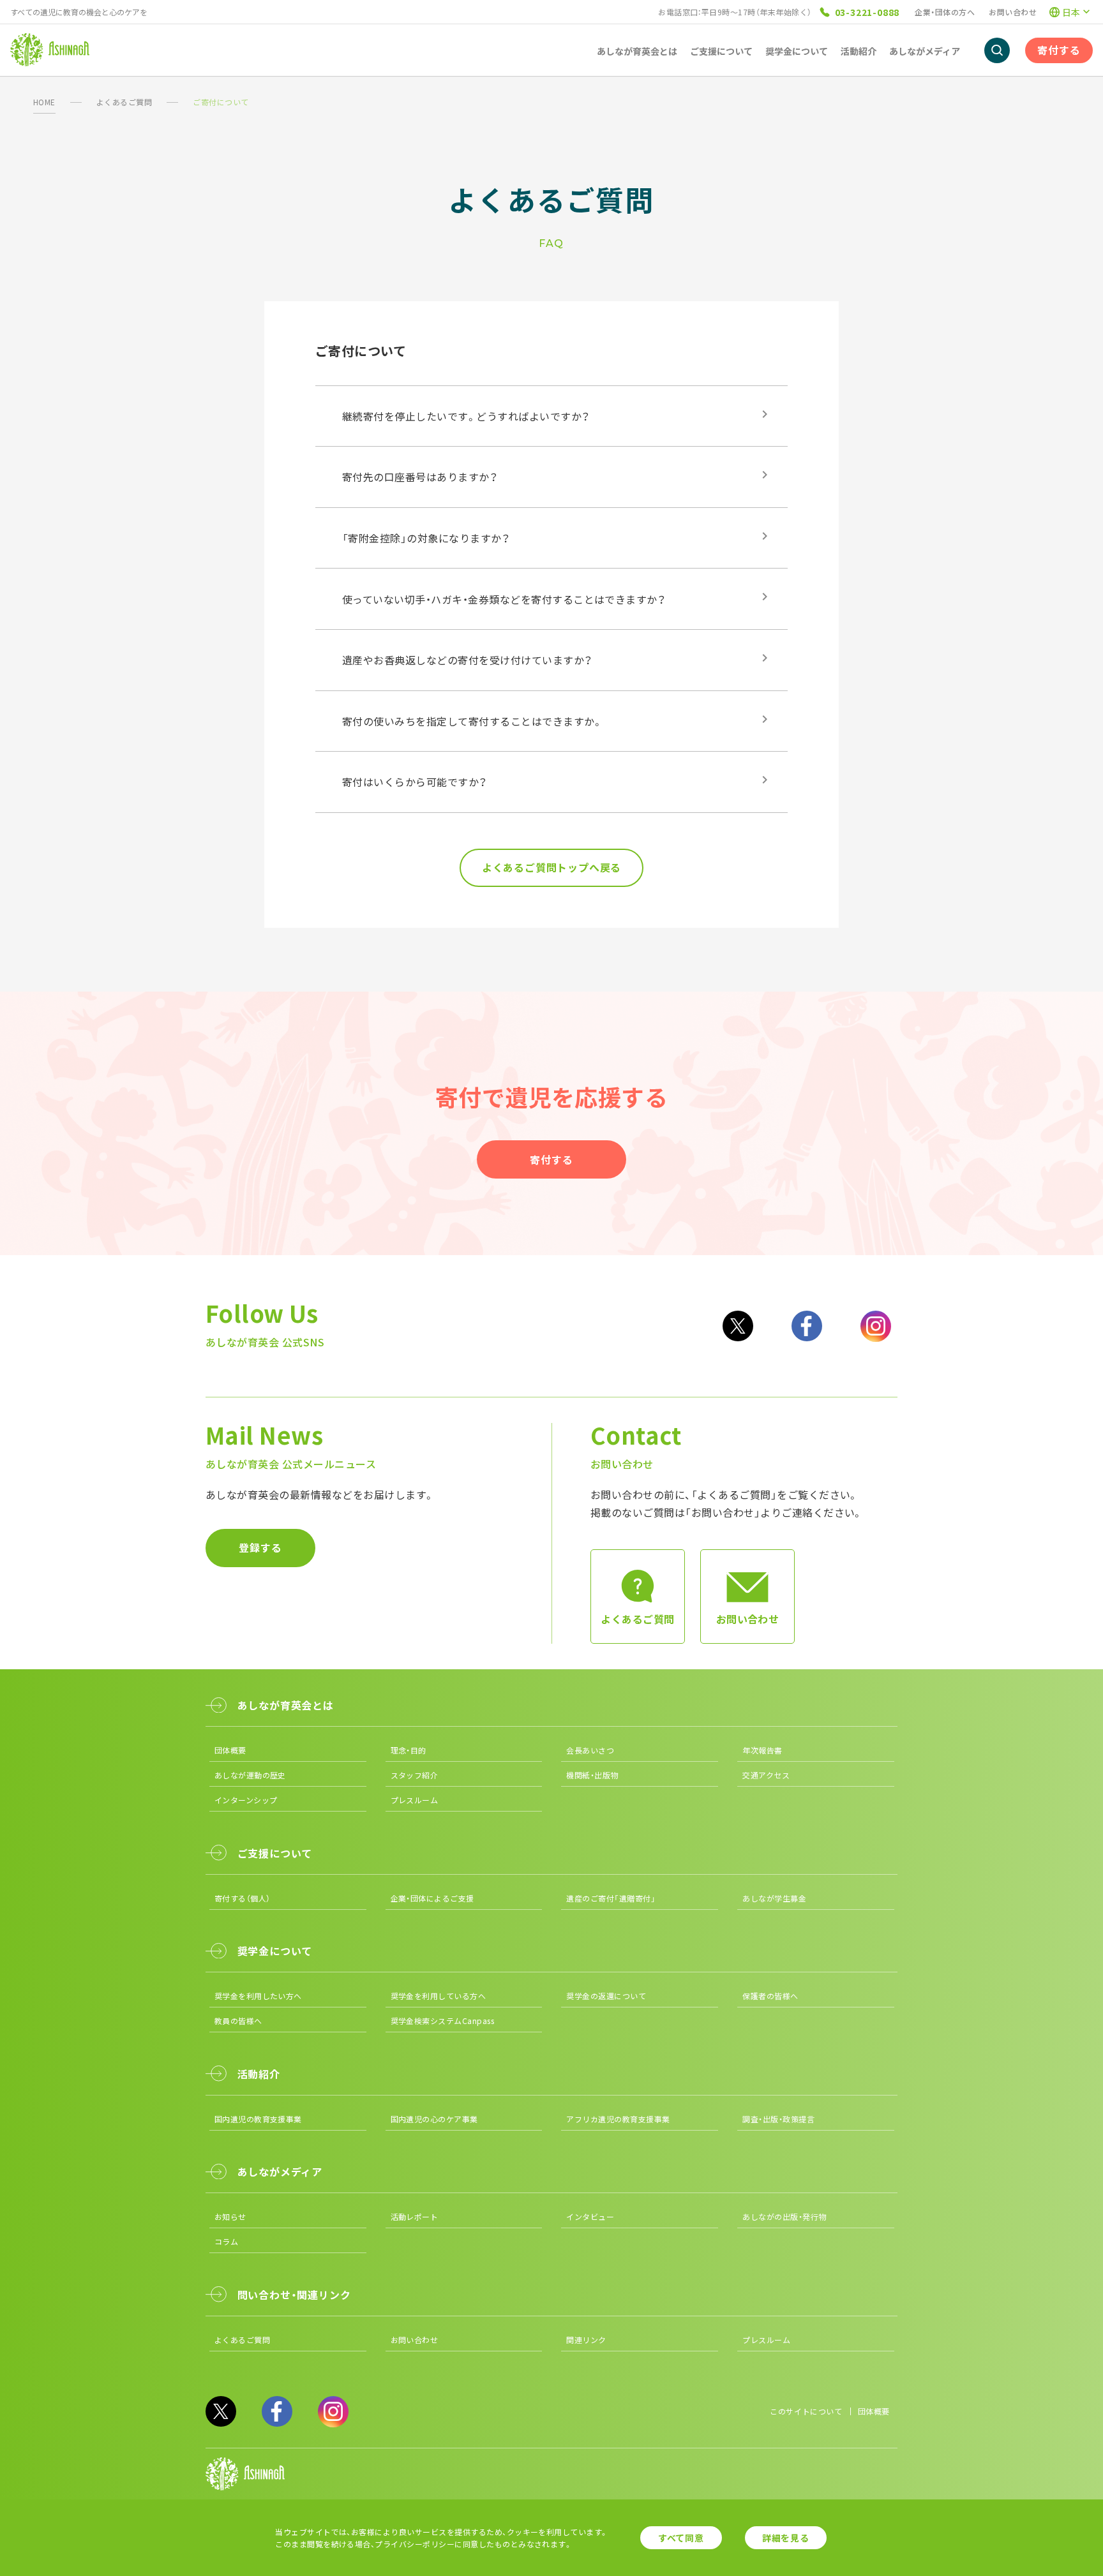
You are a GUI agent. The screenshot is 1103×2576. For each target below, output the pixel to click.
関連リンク (586, 2340)
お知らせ (230, 2216)
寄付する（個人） (243, 1898)
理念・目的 (409, 1750)
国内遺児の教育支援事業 (258, 2119)
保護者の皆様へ (770, 1996)
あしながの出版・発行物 (784, 2216)
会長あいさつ (590, 1750)
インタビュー (590, 2216)
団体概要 (230, 1750)
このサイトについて (806, 2411)
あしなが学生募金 (774, 1898)
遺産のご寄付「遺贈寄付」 (611, 1898)
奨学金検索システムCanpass (443, 2021)
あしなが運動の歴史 (250, 1775)
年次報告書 (762, 1750)
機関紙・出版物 (592, 1775)
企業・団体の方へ (945, 12)
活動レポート (415, 2216)
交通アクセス (766, 1775)
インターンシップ (246, 1800)
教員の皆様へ (238, 2021)
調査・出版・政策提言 (778, 2119)
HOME (44, 102)
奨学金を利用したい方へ (258, 1996)
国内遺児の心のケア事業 (434, 2119)
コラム (226, 2241)
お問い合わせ (1013, 12)
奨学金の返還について (606, 1996)
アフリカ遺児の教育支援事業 (618, 2119)
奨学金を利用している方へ (439, 1996)
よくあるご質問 (124, 102)
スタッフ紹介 (415, 1775)
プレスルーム (415, 1800)
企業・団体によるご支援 (432, 1898)
